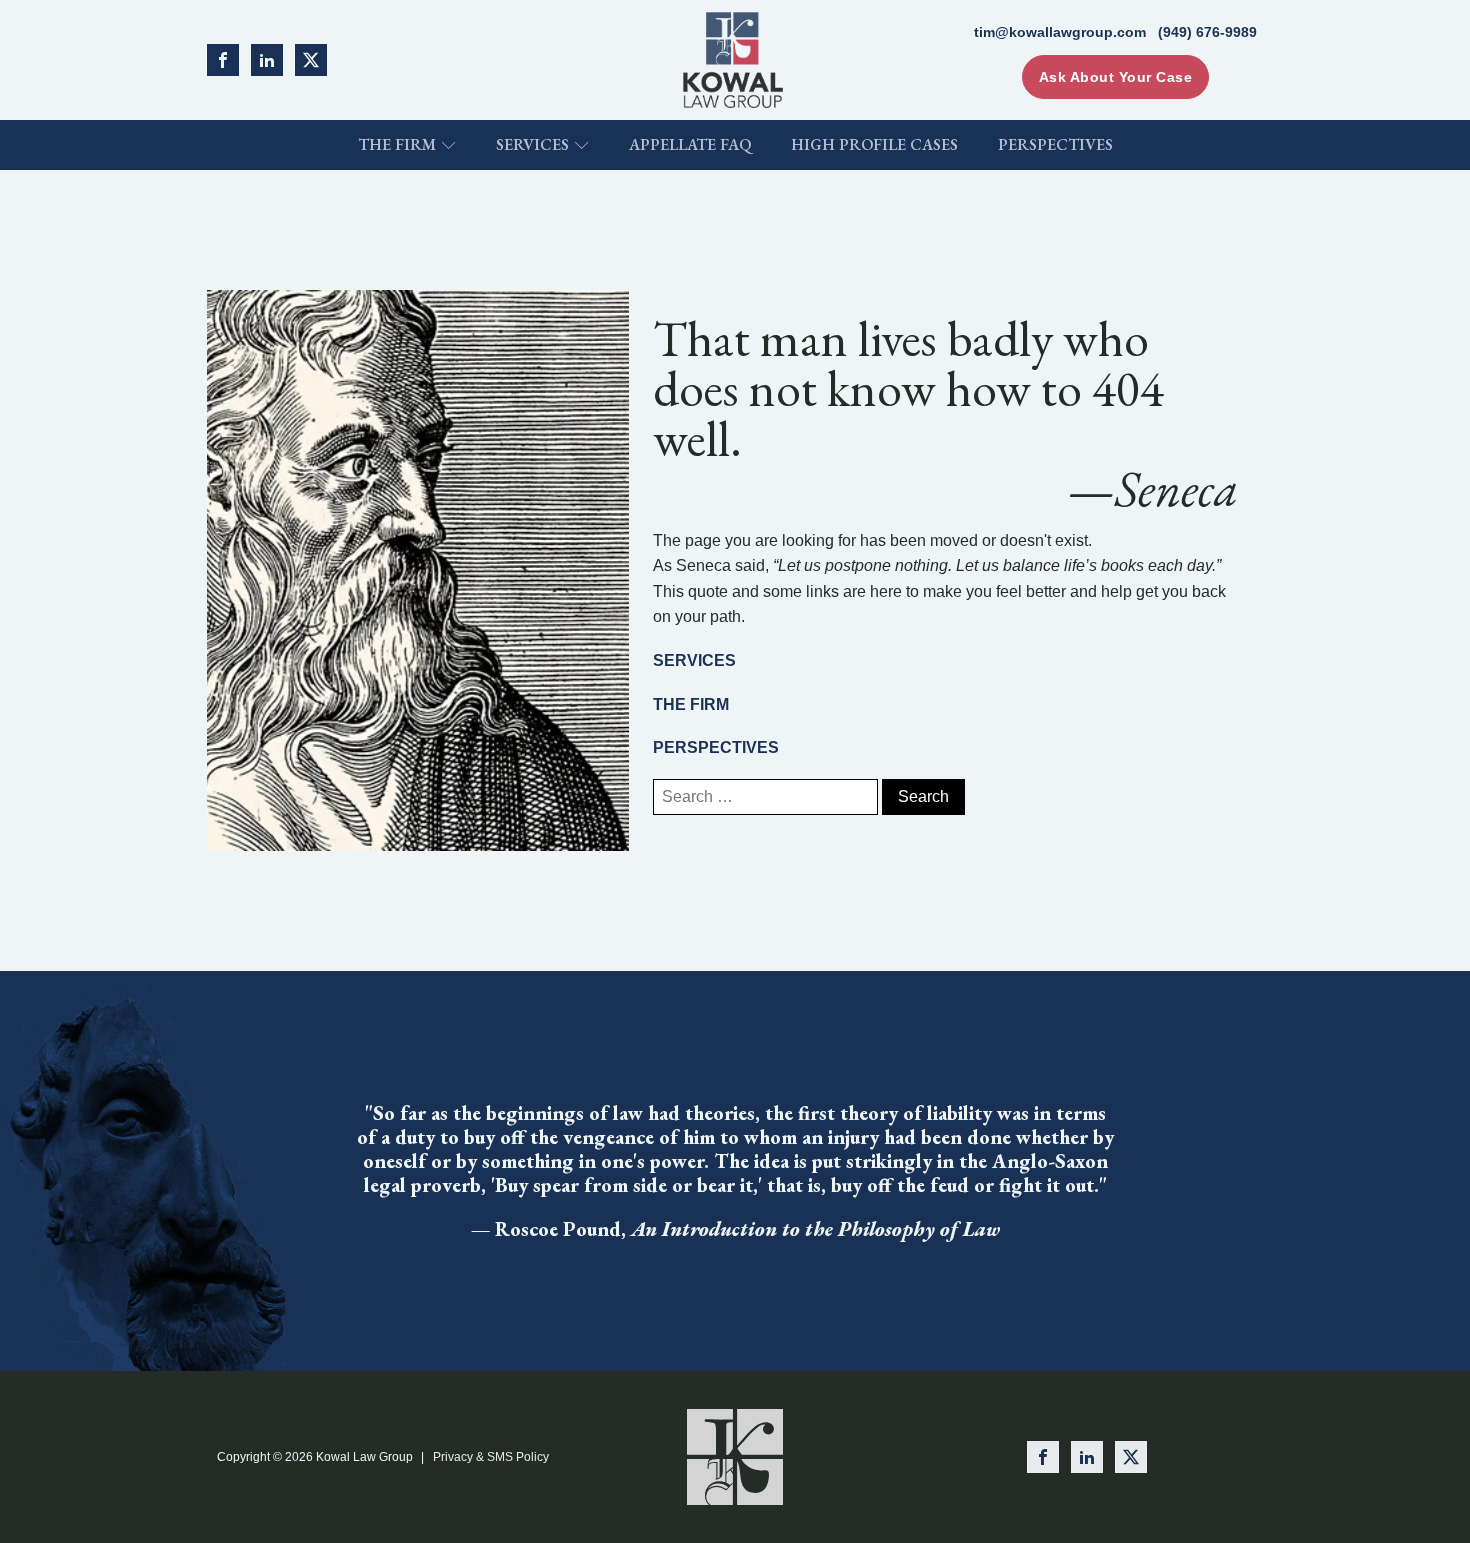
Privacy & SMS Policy (491, 1457)
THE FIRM (691, 704)
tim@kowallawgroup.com (1060, 32)
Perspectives (1055, 144)
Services (532, 144)
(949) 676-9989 (1207, 32)
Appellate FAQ (690, 144)
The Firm (397, 144)
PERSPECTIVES (716, 747)
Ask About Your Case (1116, 77)
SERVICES (694, 660)
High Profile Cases (874, 144)
